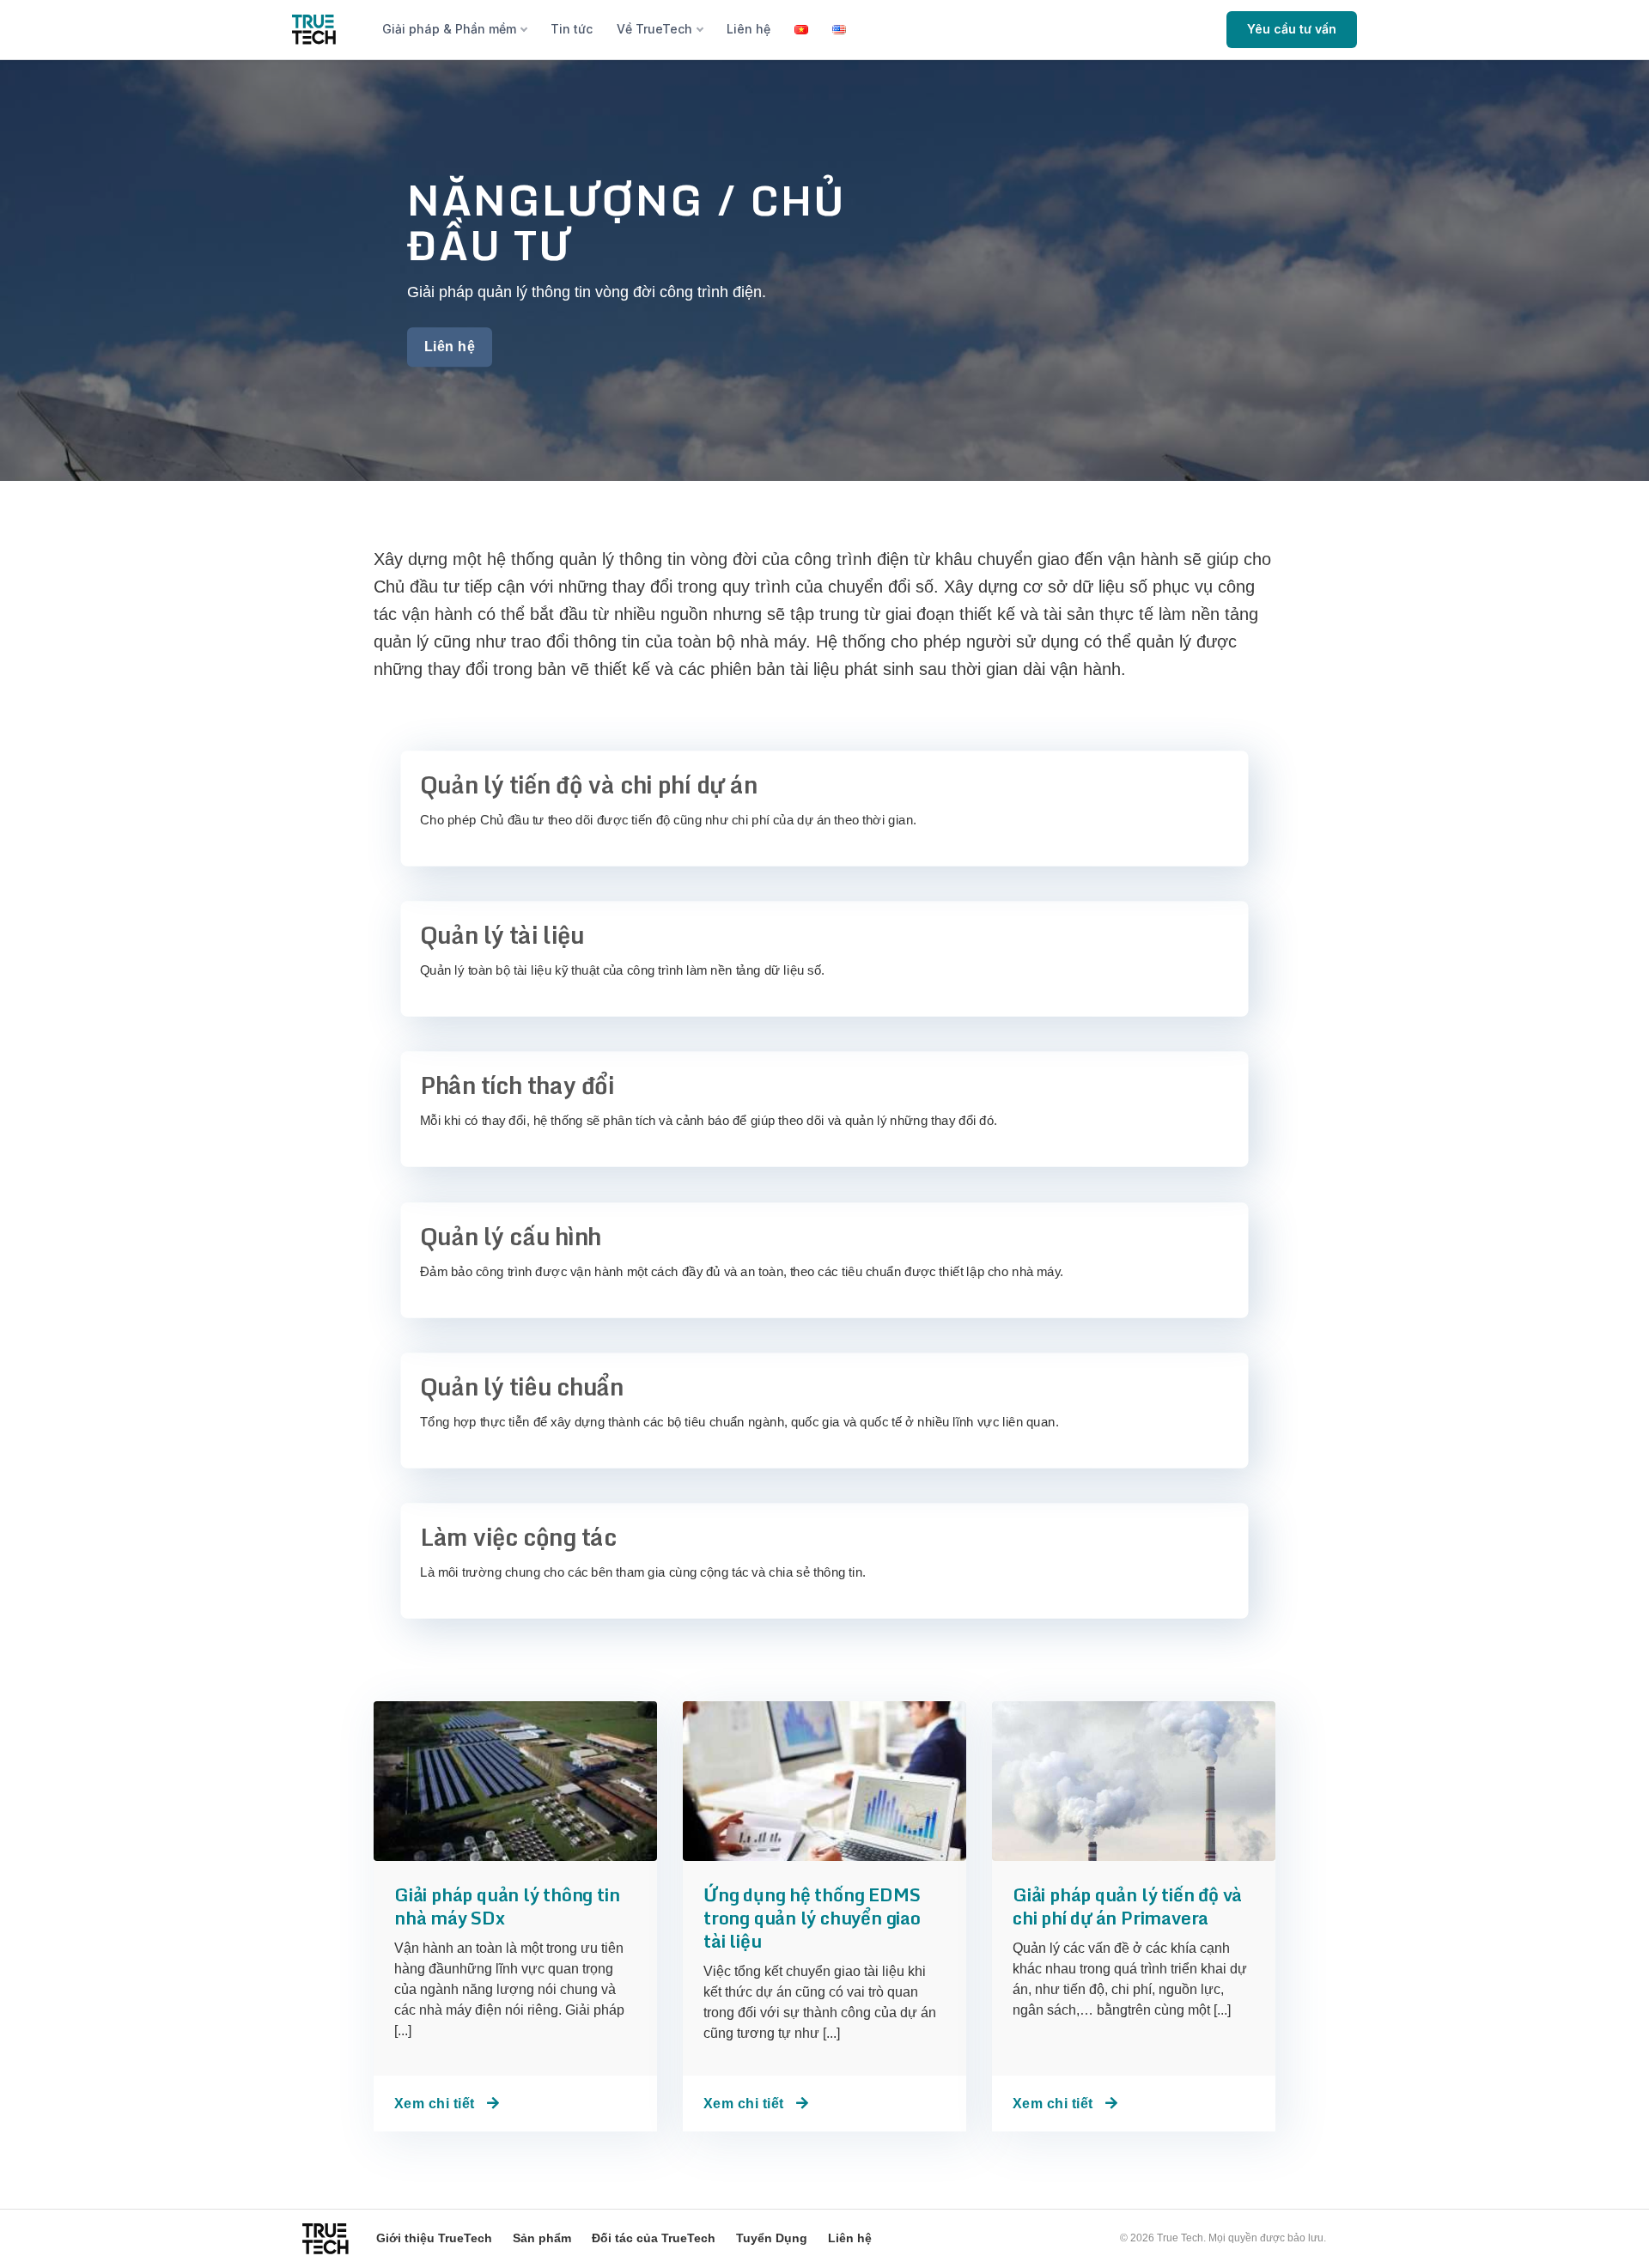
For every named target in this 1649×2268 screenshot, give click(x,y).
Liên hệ (748, 29)
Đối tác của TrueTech (654, 2238)
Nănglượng (556, 200)
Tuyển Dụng (772, 2238)
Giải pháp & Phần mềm (449, 29)
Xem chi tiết (436, 2104)
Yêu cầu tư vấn (1292, 29)
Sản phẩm (542, 2238)
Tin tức (572, 29)
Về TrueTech (654, 29)
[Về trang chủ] (314, 30)
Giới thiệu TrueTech (434, 2238)
